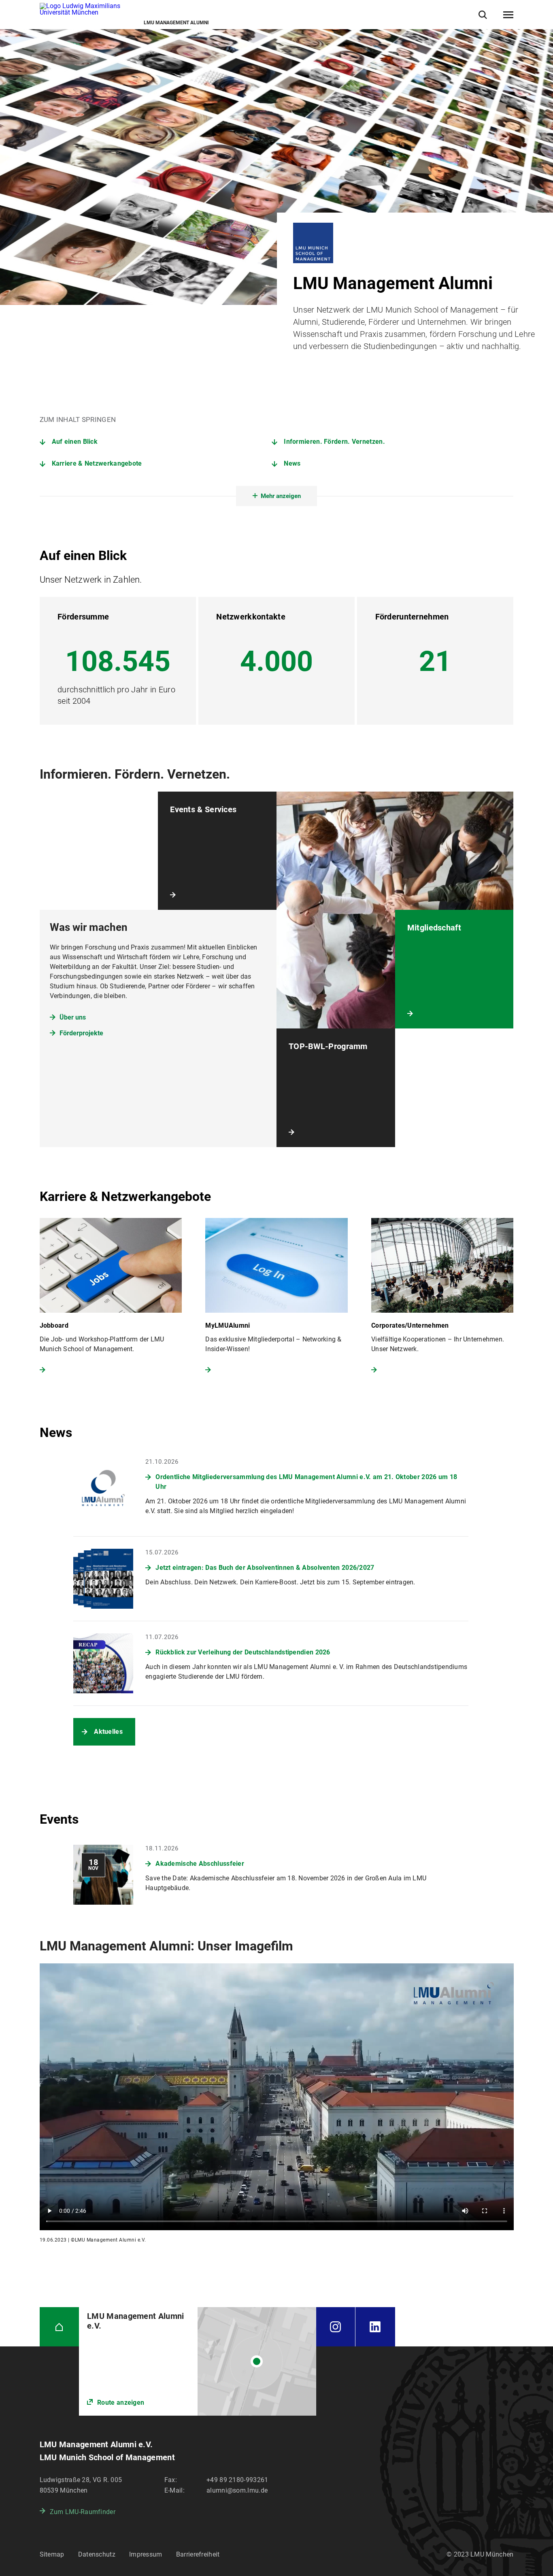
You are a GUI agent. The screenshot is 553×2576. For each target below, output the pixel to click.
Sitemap (52, 2554)
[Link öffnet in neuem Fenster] (197, 2362)
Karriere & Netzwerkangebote (97, 463)
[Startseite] (60, 2327)
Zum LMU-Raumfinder (83, 2512)
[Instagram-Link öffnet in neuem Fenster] (336, 2327)
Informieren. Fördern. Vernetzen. (334, 442)
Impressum (146, 2554)
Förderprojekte (81, 1033)
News (292, 463)
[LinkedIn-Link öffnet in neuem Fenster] (375, 2327)
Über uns (73, 1017)
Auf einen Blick (75, 442)
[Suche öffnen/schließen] (483, 15)
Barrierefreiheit (198, 2554)
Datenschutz (97, 2554)
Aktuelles (108, 1732)
